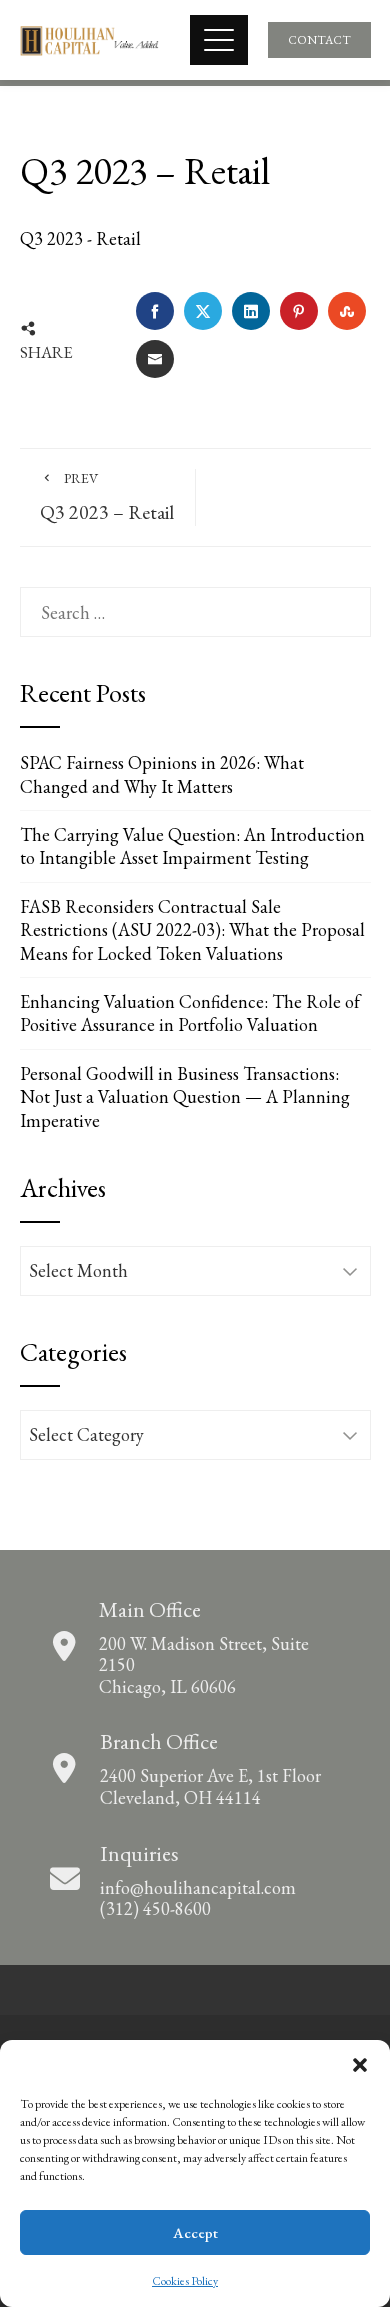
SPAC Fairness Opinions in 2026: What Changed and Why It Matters (162, 774)
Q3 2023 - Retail (80, 238)
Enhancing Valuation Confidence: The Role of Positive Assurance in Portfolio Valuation (190, 1013)
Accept (195, 2232)
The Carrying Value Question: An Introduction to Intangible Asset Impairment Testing (192, 846)
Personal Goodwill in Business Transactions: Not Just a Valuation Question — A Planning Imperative (185, 1097)
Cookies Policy (185, 2281)
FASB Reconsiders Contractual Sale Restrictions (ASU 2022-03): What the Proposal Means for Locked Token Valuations (192, 930)
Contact (319, 40)
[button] (360, 2065)
